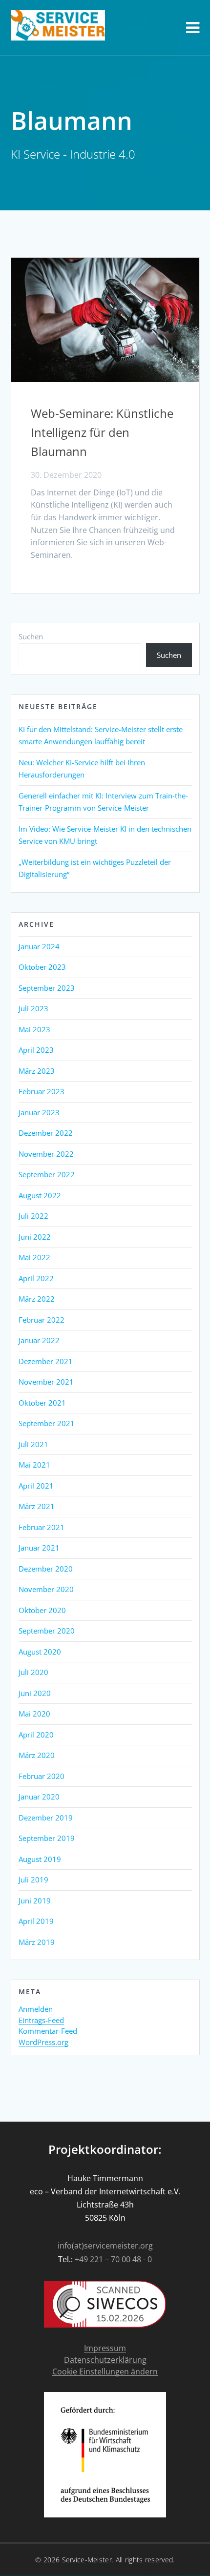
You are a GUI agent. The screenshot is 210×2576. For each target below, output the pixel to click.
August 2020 (40, 1652)
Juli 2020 (33, 1672)
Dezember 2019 (46, 1818)
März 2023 (37, 1071)
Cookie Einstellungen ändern (105, 2372)
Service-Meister (87, 2560)
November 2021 (46, 1382)
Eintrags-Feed (41, 2021)
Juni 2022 (35, 1237)
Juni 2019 (35, 1901)
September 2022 (47, 1174)
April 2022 (36, 1278)
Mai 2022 (34, 1257)
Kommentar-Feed (48, 2031)
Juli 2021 (33, 1444)
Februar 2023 (42, 1091)
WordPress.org (43, 2043)
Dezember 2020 (46, 1569)
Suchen (31, 636)
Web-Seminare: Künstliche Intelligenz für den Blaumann (102, 432)
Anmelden (36, 2009)
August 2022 (40, 1195)
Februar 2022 (42, 1320)
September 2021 (47, 1423)
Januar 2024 (39, 946)
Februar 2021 (42, 1527)
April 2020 (36, 1735)
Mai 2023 (34, 1029)
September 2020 (47, 1631)
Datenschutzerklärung (105, 2360)
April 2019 (36, 1921)
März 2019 (37, 1942)
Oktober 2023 (42, 967)
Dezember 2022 (46, 1133)
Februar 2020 (42, 1776)
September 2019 (47, 1838)
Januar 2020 (39, 1797)
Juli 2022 (33, 1216)
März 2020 (37, 1755)
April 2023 (36, 1050)
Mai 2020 (34, 1714)
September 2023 (47, 988)
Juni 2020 (35, 1693)
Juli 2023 (33, 1008)
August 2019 (40, 1859)
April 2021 (36, 1486)
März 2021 (37, 1506)
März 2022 (37, 1299)
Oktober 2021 (42, 1403)
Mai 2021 (34, 1465)
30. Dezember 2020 (66, 475)
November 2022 (46, 1154)
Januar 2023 (39, 1112)
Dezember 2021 (46, 1361)
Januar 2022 (39, 1340)
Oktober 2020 (42, 1610)
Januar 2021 (39, 1548)
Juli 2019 (33, 1880)
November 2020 (46, 1589)
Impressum (105, 2348)
